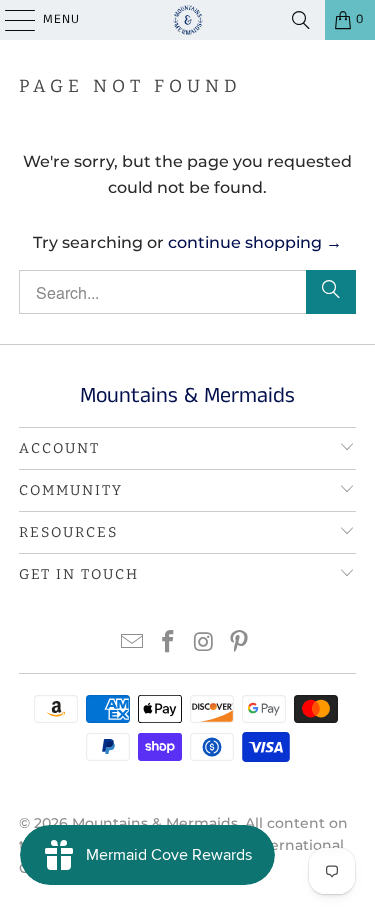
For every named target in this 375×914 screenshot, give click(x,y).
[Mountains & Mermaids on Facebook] (169, 643)
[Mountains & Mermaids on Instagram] (205, 643)
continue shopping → (255, 242)
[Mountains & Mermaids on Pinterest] (240, 643)
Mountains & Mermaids (155, 823)
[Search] (301, 20)
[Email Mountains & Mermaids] (133, 643)
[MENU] (10, 20)
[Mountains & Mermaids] (188, 20)
